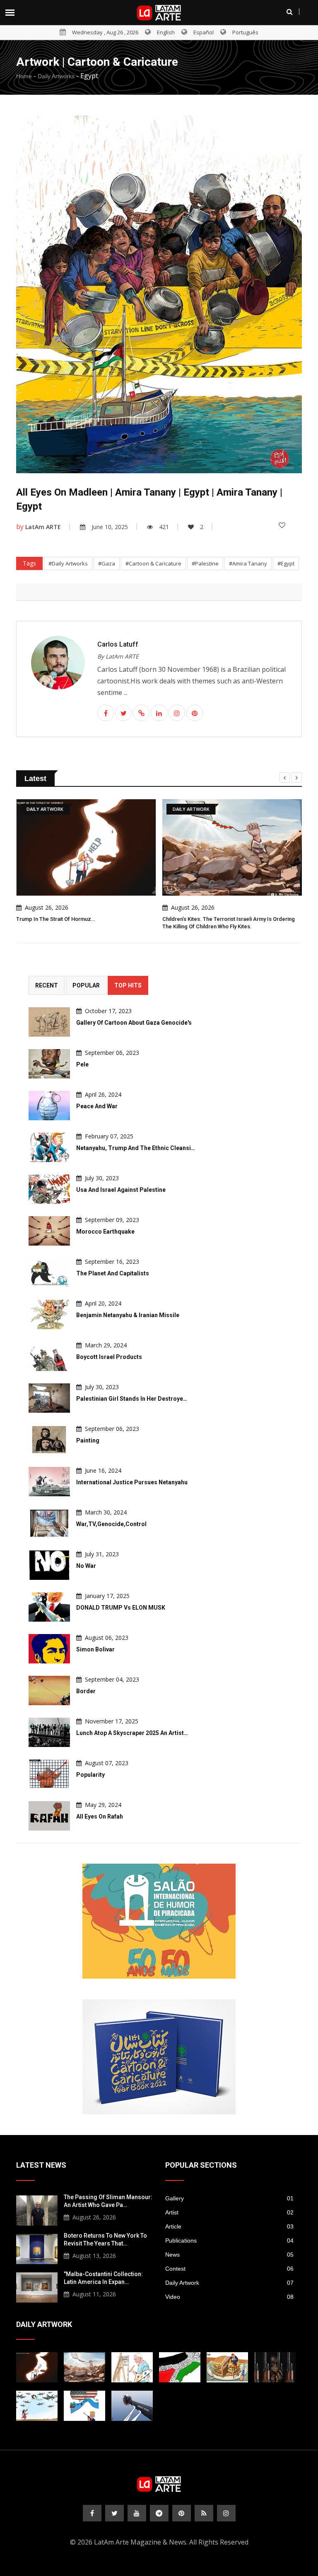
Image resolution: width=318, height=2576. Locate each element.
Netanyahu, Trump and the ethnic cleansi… (136, 1148)
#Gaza (107, 563)
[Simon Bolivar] (49, 1649)
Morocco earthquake (105, 1232)
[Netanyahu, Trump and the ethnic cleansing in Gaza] (49, 1147)
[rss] (204, 2513)
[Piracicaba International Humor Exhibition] (159, 1921)
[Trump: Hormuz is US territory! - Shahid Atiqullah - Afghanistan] (84, 2406)
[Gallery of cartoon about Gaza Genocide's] (49, 1022)
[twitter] (123, 713)
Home (24, 76)
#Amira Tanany (248, 563)
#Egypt (286, 563)
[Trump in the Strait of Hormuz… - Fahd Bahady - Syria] (37, 2367)
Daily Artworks (56, 76)
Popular (86, 985)
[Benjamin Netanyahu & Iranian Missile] (49, 1314)
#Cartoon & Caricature (153, 563)
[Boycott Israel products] (49, 1356)
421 (164, 527)
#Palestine (205, 563)
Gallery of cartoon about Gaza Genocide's (134, 1023)
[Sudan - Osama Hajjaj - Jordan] (275, 2367)
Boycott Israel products (109, 1357)
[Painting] (49, 1440)
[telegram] (159, 2513)
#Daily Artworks (68, 563)
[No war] (49, 1565)
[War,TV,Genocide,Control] (49, 1523)
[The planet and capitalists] (49, 1273)
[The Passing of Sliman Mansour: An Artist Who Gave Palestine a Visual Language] (37, 2209)
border (86, 1691)
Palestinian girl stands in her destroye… (132, 1399)
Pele (82, 1064)
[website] (141, 713)
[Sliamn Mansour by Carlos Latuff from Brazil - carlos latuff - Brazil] (132, 2367)
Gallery (229, 2198)
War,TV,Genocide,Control (111, 1524)
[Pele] (49, 1064)
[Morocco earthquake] (49, 1231)
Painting (88, 1440)
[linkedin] (159, 713)
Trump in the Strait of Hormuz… (55, 919)
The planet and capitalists (113, 1273)
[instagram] (177, 713)
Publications (229, 2241)
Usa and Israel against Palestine (121, 1190)
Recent (47, 985)
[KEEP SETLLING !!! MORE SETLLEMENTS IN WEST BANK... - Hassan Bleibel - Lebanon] (180, 2367)
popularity (90, 1775)
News (229, 2255)
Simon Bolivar (95, 1649)
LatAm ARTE (43, 527)
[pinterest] (195, 713)
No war (86, 1566)
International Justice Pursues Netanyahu (132, 1482)
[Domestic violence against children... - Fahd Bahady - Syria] (132, 2406)
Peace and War (97, 1106)
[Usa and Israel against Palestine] (49, 1189)
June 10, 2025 (110, 527)
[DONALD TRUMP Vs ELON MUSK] (49, 1607)
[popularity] (49, 1774)
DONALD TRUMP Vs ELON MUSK (121, 1608)
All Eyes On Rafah (100, 1816)
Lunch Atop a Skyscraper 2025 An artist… (132, 1733)
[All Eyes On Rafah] (49, 1816)
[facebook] (106, 713)
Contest (229, 2269)
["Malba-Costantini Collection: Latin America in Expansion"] (37, 2286)
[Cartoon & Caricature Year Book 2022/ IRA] (159, 2057)
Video (229, 2297)
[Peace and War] (49, 1106)
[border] (49, 1691)
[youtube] (137, 2513)
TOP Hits (128, 985)
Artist (229, 2212)
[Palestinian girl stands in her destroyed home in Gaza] (49, 1398)
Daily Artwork (229, 2283)
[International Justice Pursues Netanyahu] (49, 1482)
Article (229, 2226)
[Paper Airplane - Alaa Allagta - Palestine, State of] (37, 2406)
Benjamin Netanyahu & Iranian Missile (128, 1315)
